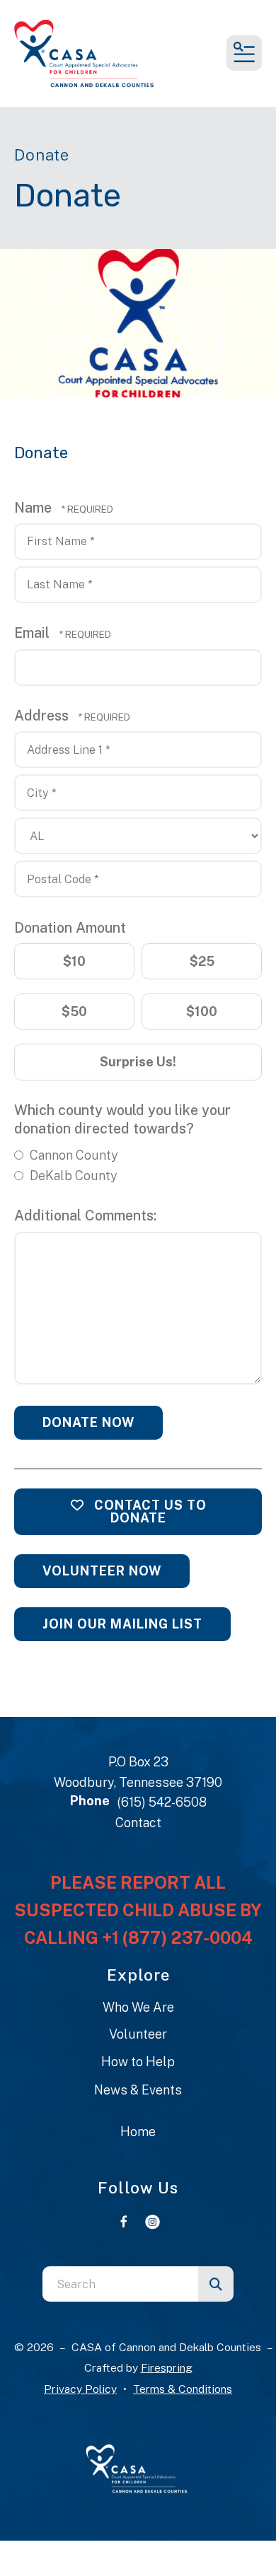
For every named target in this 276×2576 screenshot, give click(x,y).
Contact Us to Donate (149, 1511)
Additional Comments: (85, 1215)
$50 (74, 1012)
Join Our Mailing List (122, 1624)
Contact (138, 1823)
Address (43, 715)
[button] (244, 53)
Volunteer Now (102, 1571)
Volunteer (138, 2034)
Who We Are (138, 2007)
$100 (202, 1012)
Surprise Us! (138, 1062)
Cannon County (73, 1155)
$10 (74, 961)
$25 (202, 961)
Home (138, 2132)
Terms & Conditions (183, 2389)
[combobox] (120, 2284)
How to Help (138, 2062)
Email (34, 633)
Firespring (167, 2368)
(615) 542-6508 (162, 1802)
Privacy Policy (80, 2389)
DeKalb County (72, 1176)
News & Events (138, 2090)
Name (35, 507)
